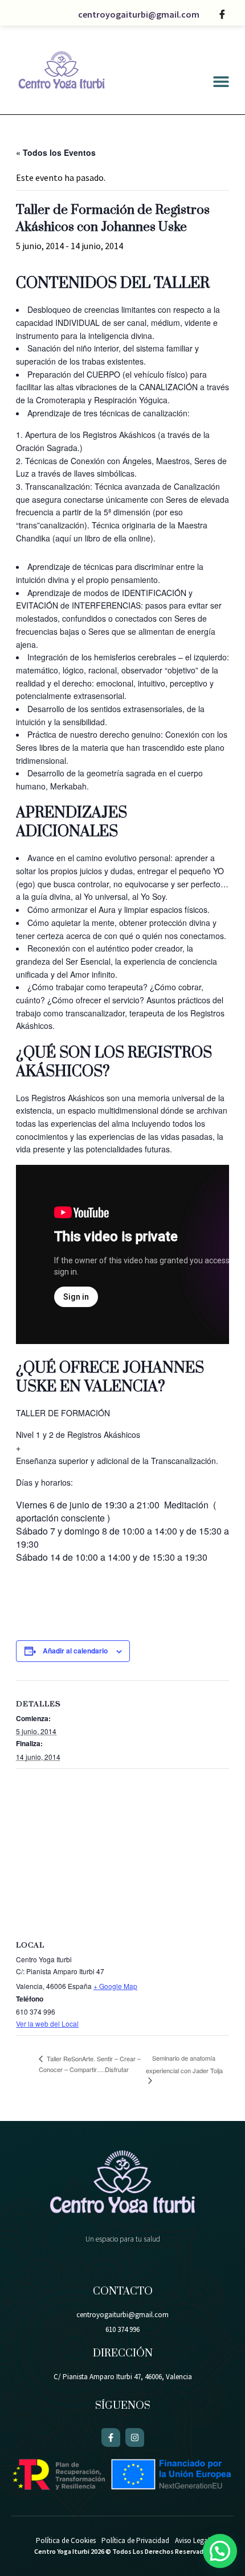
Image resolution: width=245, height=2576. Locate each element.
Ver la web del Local (47, 2023)
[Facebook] (222, 14)
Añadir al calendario (75, 1651)
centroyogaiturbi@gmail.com (139, 14)
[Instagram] (135, 2438)
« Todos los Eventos (56, 152)
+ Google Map (115, 1986)
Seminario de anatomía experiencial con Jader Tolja (184, 2064)
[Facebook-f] (111, 2438)
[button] (221, 82)
